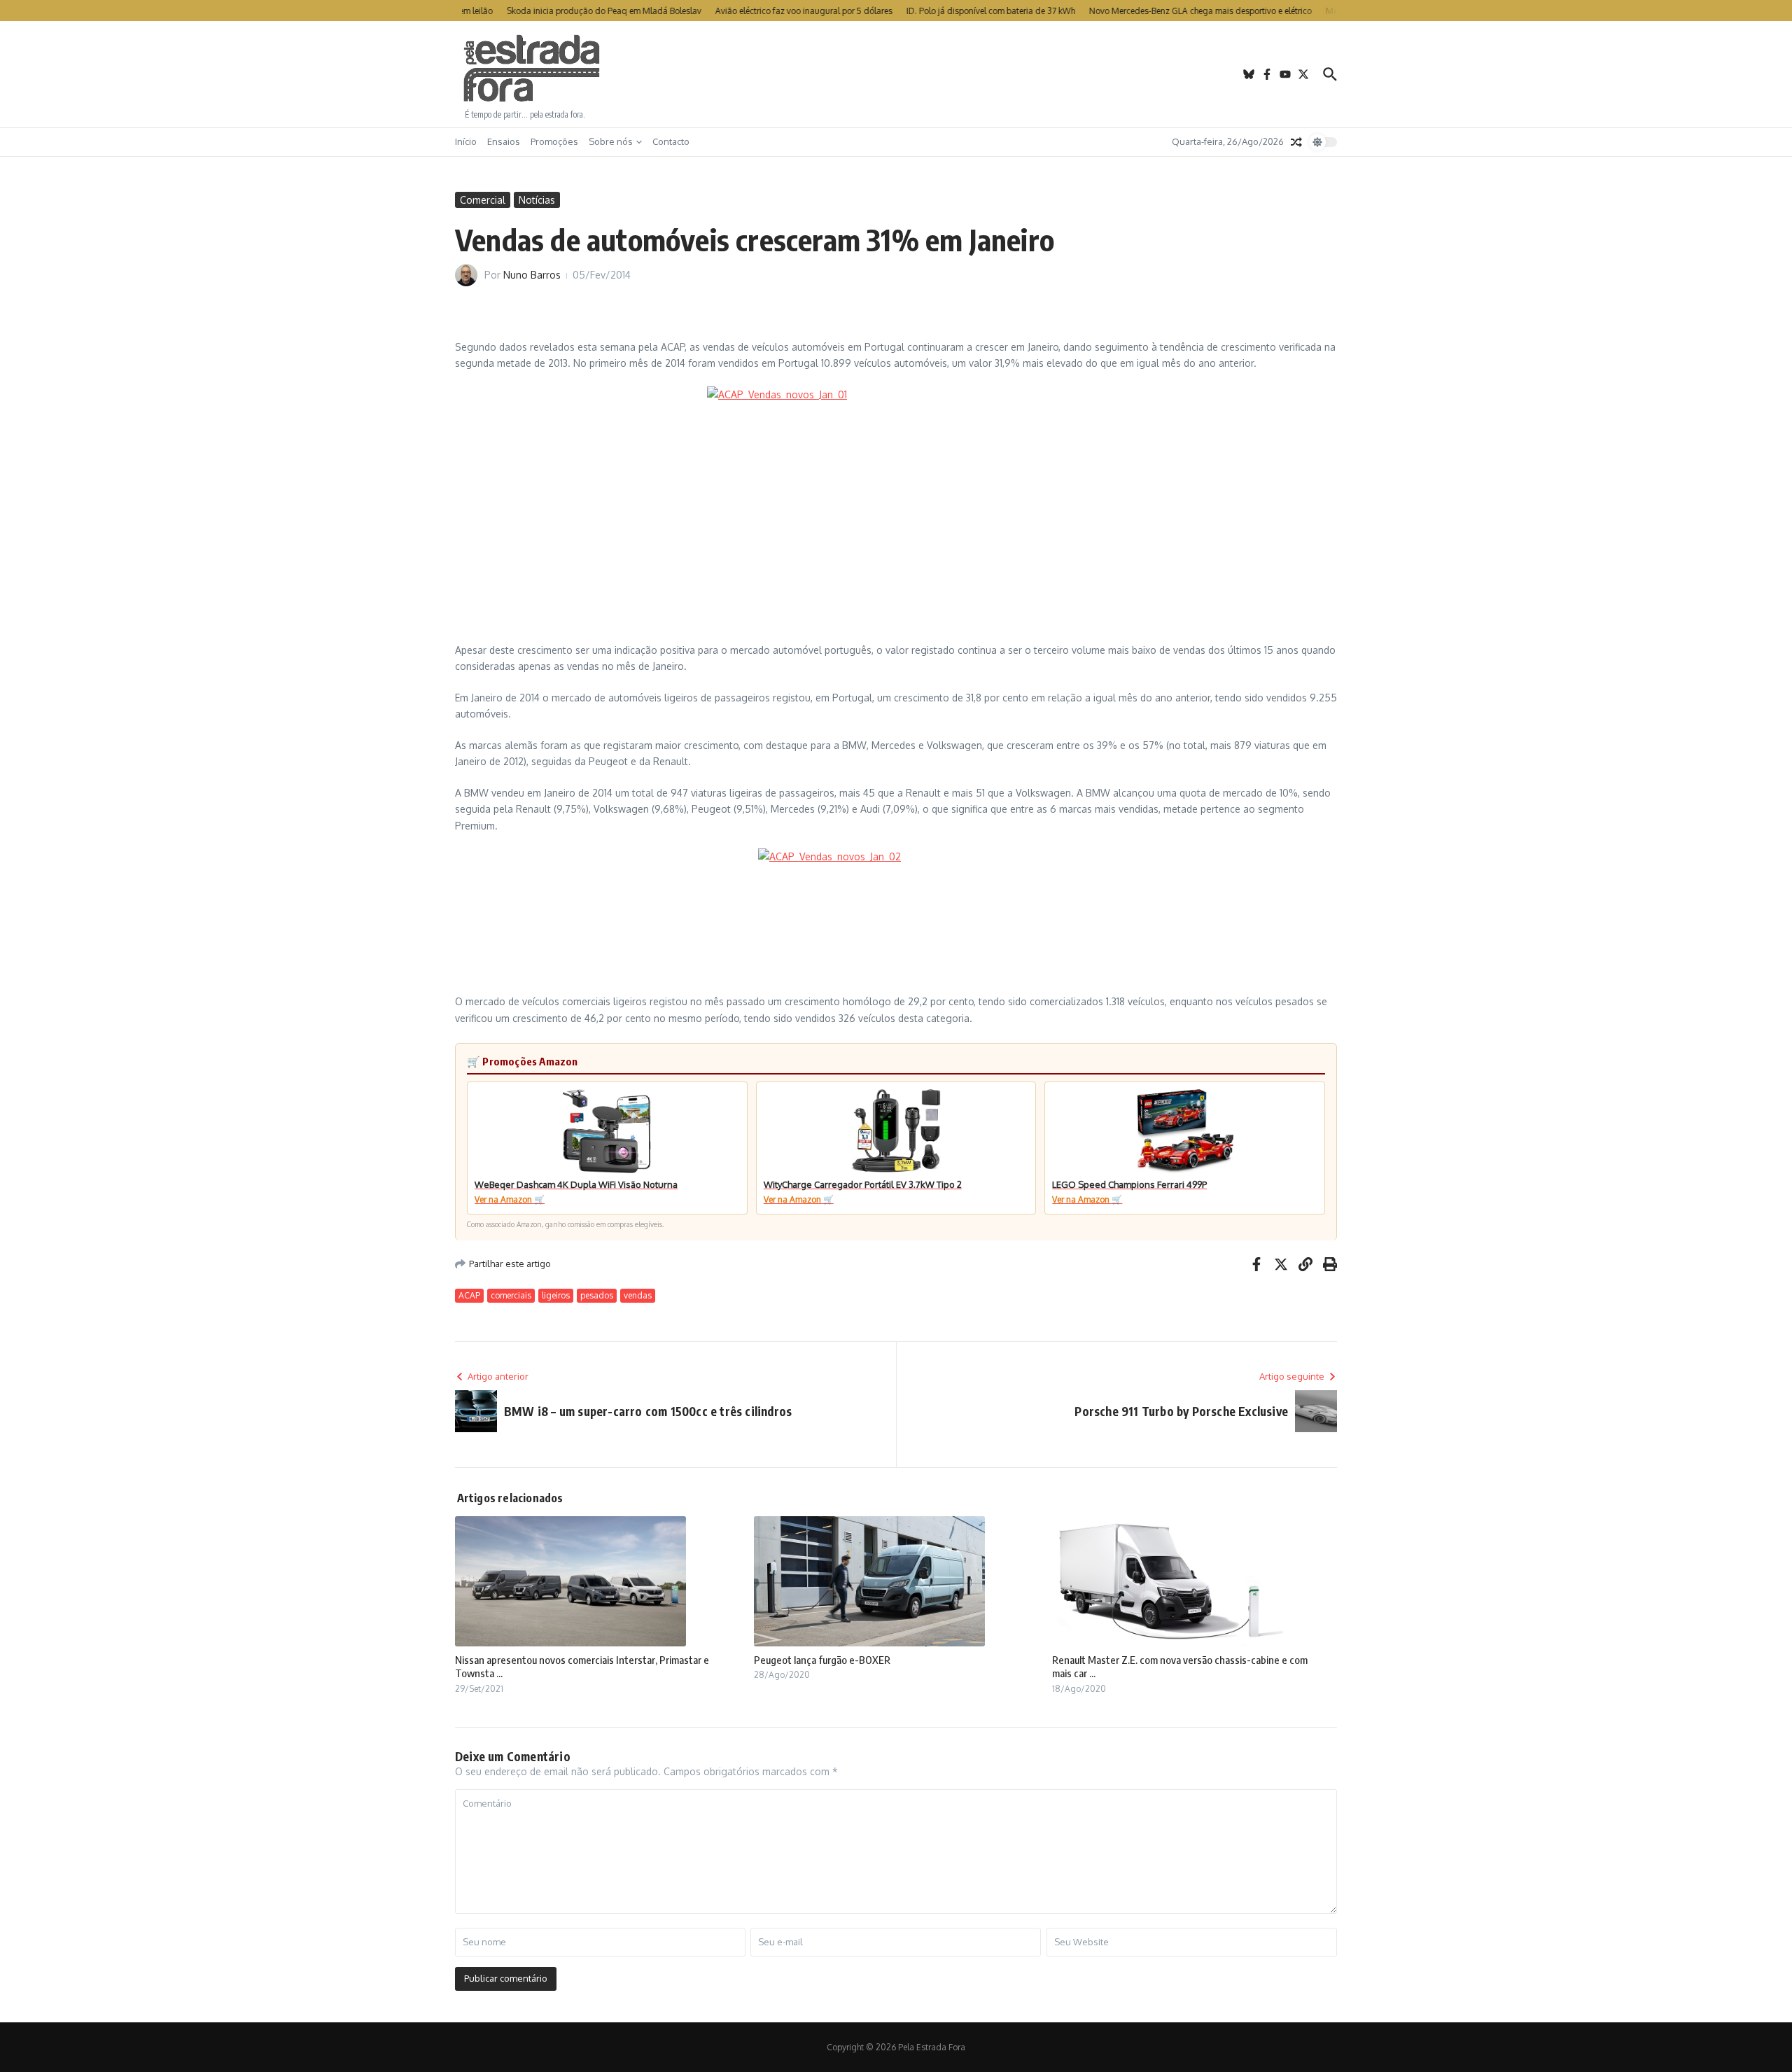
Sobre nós (611, 141)
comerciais (511, 1295)
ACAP (469, 1295)
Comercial (483, 200)
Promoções (554, 141)
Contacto (671, 141)
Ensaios (504, 141)
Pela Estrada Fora (532, 69)
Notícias (537, 200)
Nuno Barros (532, 275)
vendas (638, 1295)
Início (466, 141)
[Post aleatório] (1296, 142)
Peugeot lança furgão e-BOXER (822, 1660)
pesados (597, 1295)
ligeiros (556, 1295)
